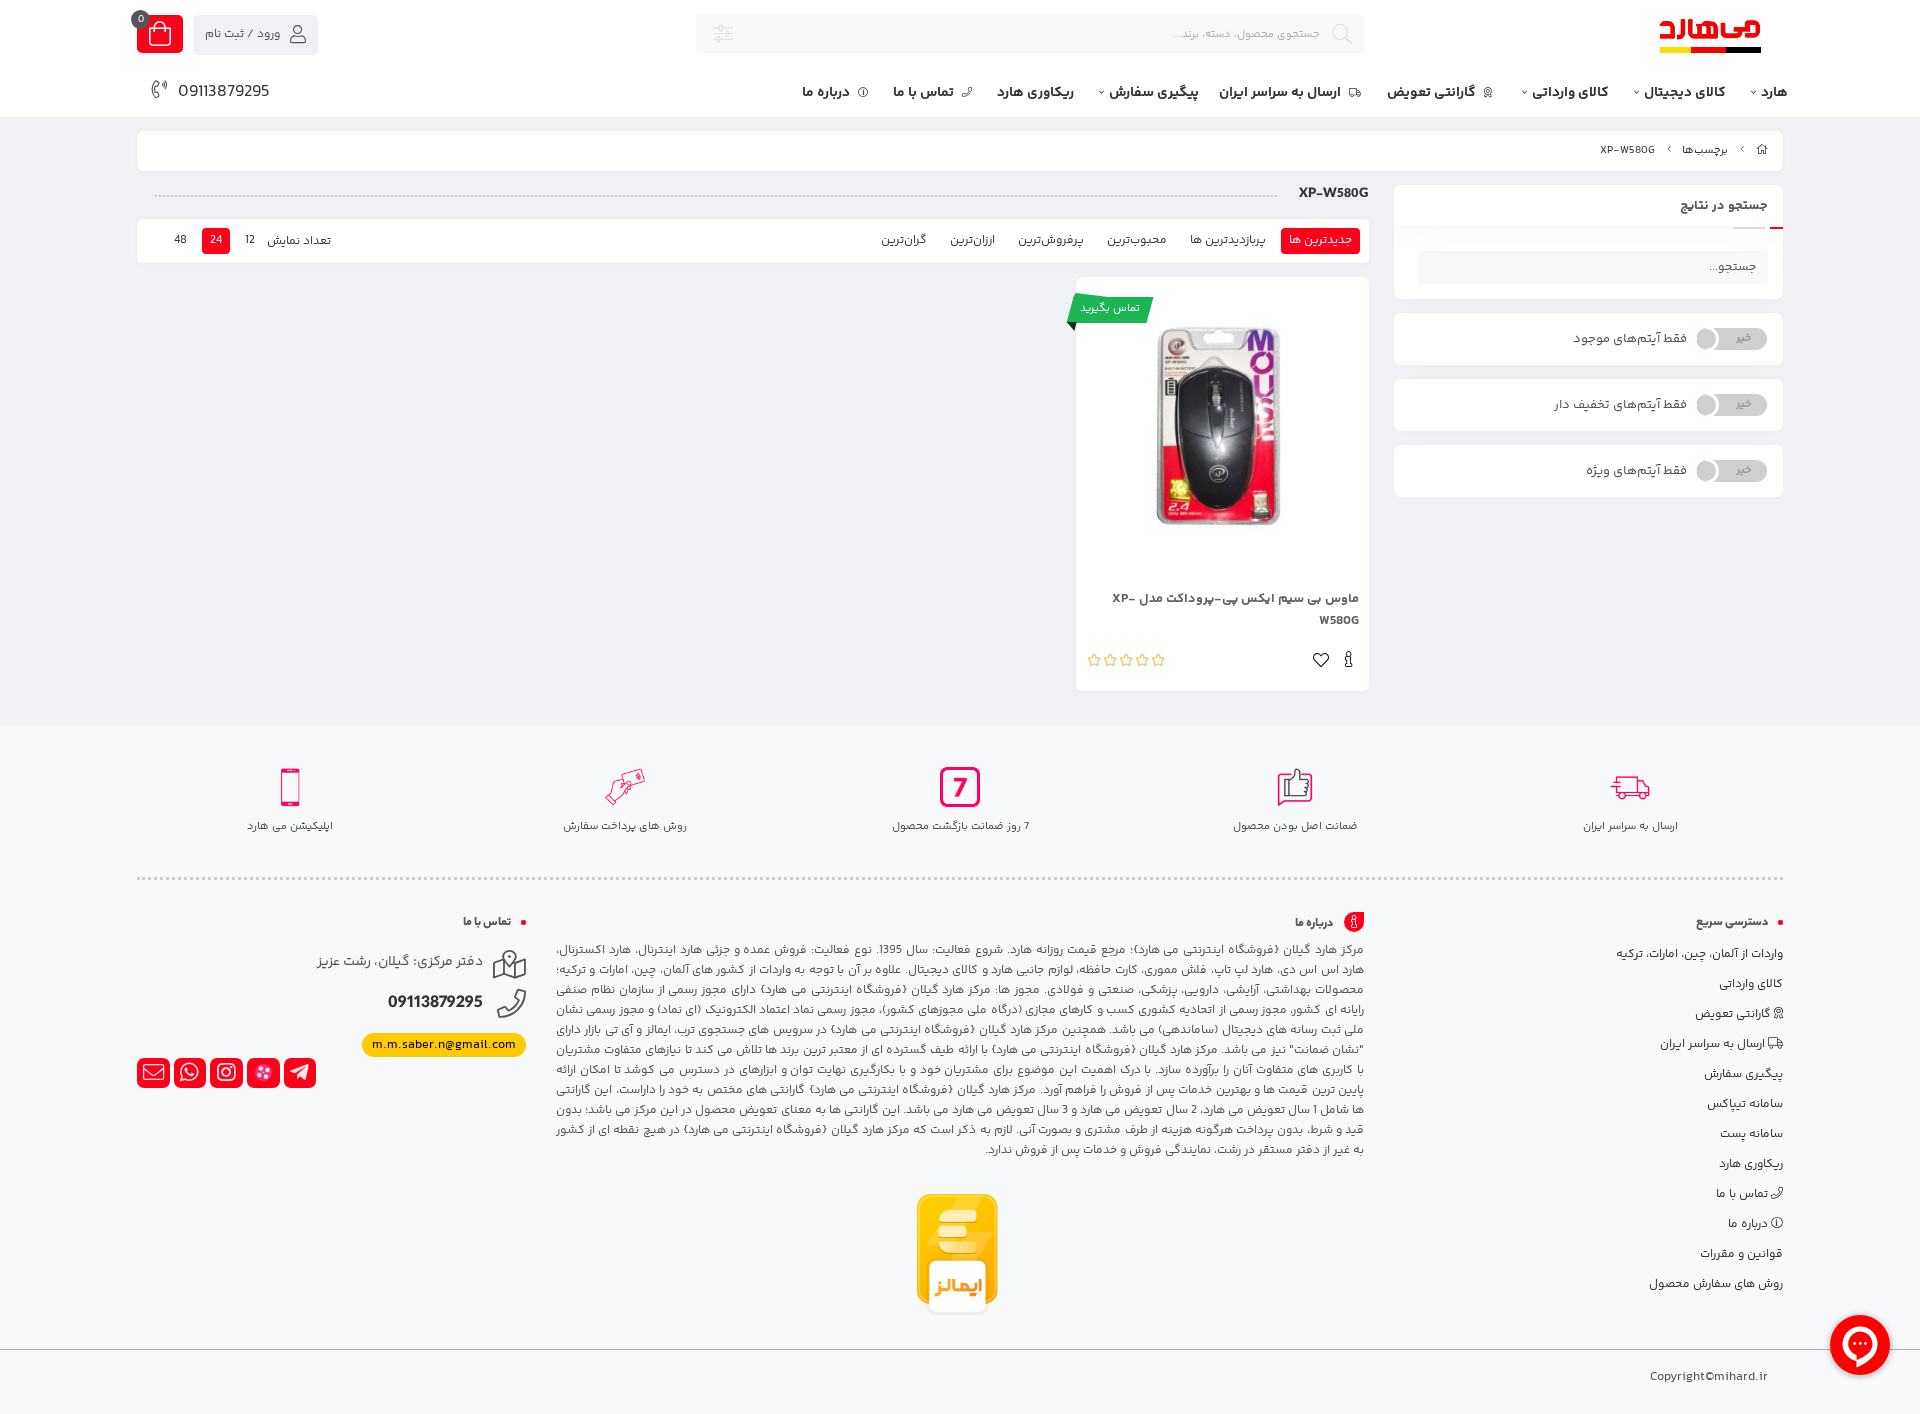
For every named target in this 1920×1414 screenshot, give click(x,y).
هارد (1774, 93)
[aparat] (263, 1073)
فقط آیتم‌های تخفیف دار (1620, 405)
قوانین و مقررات (1741, 1254)
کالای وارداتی (1570, 93)
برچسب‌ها (1705, 150)
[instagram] (226, 1073)
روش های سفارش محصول (1716, 1284)
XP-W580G (1627, 150)
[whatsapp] (190, 1073)
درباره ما (827, 93)
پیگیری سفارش (1154, 93)
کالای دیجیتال (1685, 93)
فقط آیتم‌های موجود (1630, 339)
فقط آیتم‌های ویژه (1636, 471)
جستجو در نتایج (1724, 206)
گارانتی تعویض (1433, 93)
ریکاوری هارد (1035, 93)
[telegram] (300, 1073)
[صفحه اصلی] (1762, 150)
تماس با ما (925, 93)
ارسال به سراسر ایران (1281, 93)
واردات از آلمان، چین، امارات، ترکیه (1699, 954)
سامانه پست (1751, 1134)
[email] (153, 1073)
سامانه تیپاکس (1745, 1104)
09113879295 (224, 92)
